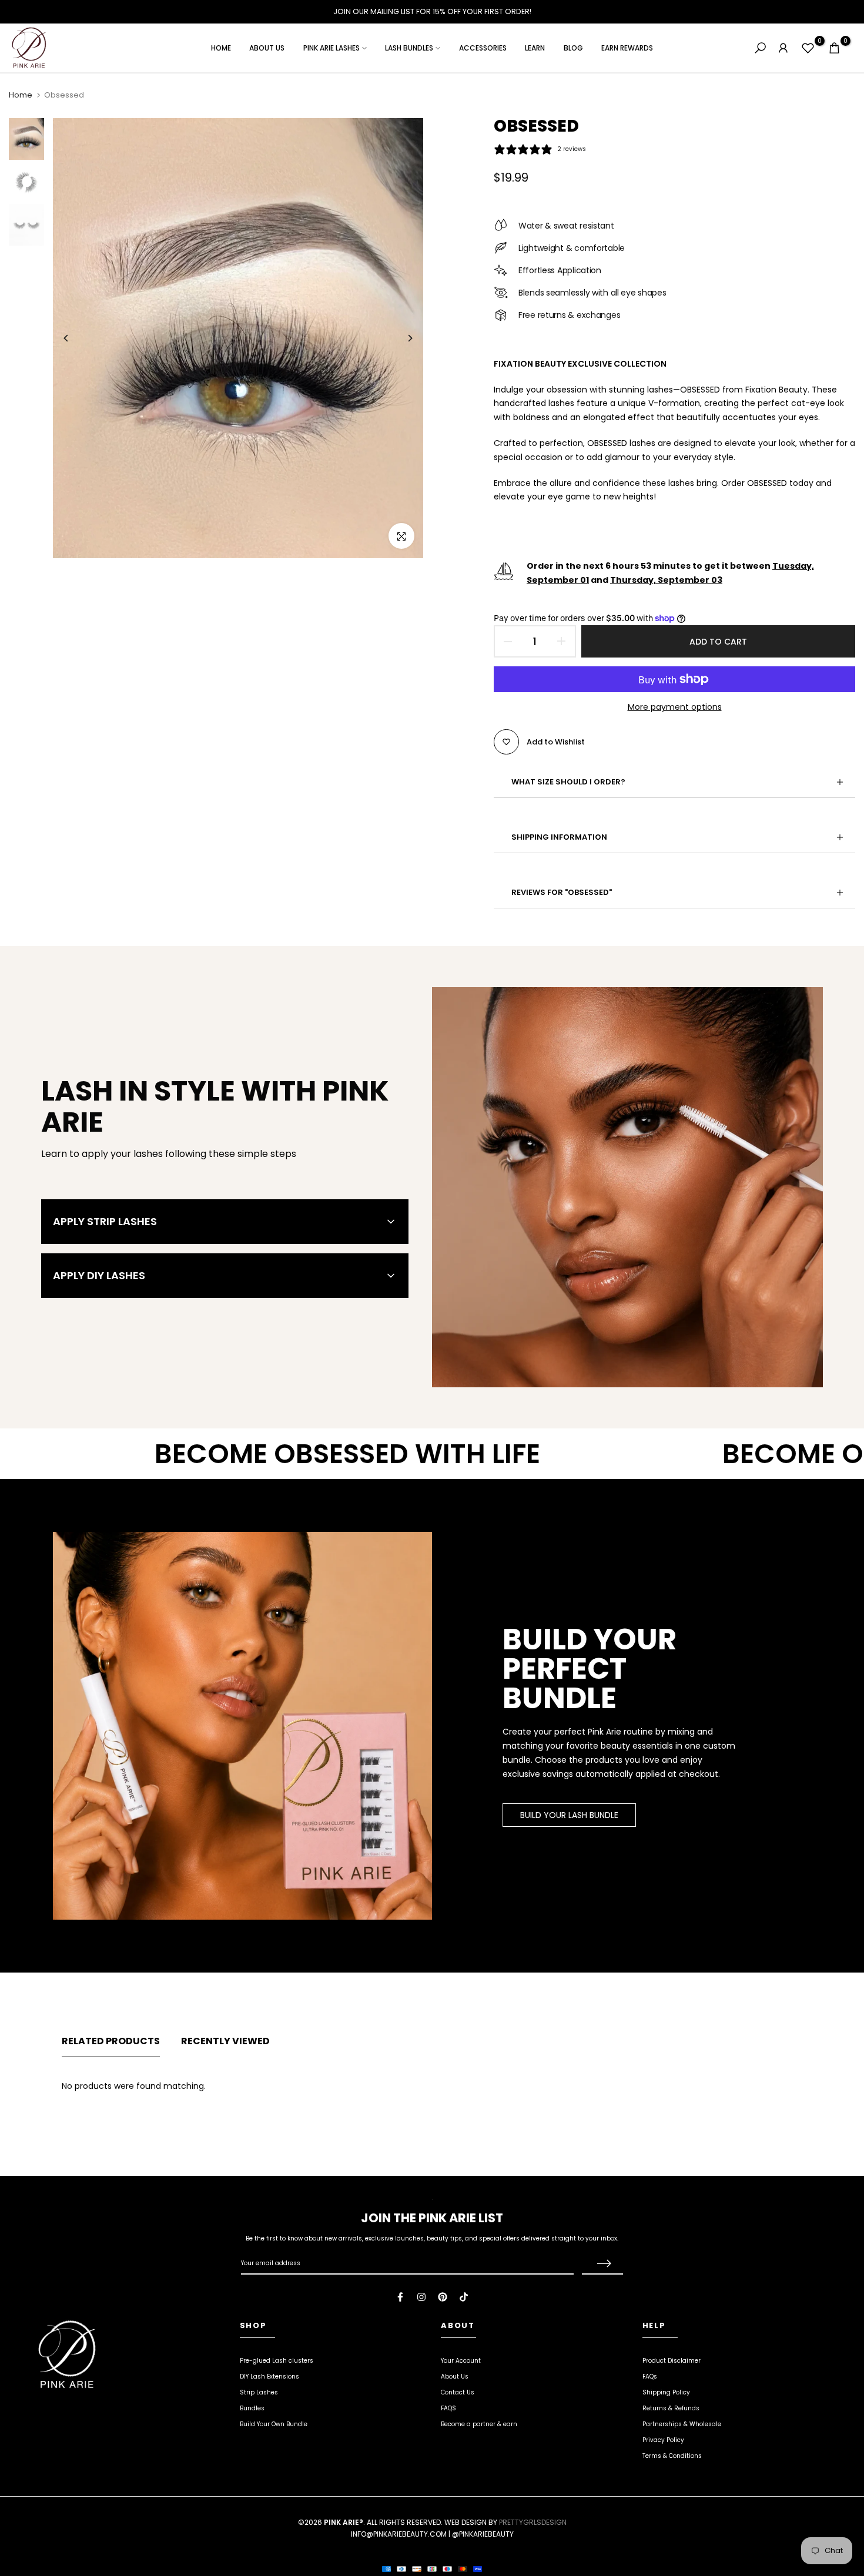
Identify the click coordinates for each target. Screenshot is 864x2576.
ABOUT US (267, 48)
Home (21, 95)
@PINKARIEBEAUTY (483, 2534)
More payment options (675, 707)
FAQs (650, 2377)
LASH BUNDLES (409, 48)
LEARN (535, 48)
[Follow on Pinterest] (443, 2297)
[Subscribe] (602, 2264)
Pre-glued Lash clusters (277, 2361)
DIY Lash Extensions (269, 2377)
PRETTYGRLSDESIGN (533, 2522)
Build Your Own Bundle (274, 2424)
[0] (808, 48)
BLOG (573, 48)
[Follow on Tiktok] (464, 2297)
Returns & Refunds (671, 2408)
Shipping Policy (666, 2392)
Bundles (252, 2408)
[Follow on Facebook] (400, 2297)
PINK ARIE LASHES (331, 48)
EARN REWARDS (627, 48)
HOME (221, 48)
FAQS (448, 2408)
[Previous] (75, 338)
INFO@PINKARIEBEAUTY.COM (399, 2534)
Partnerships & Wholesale (682, 2424)
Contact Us (458, 2392)
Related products (111, 2041)
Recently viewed (225, 2041)
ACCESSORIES (483, 48)
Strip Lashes (259, 2392)
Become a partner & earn (479, 2424)
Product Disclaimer (672, 2361)
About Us (455, 2377)
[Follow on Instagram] (421, 2297)
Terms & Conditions (672, 2456)
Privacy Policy (663, 2440)
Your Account (461, 2361)
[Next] (401, 338)
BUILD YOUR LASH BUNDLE (569, 1815)
